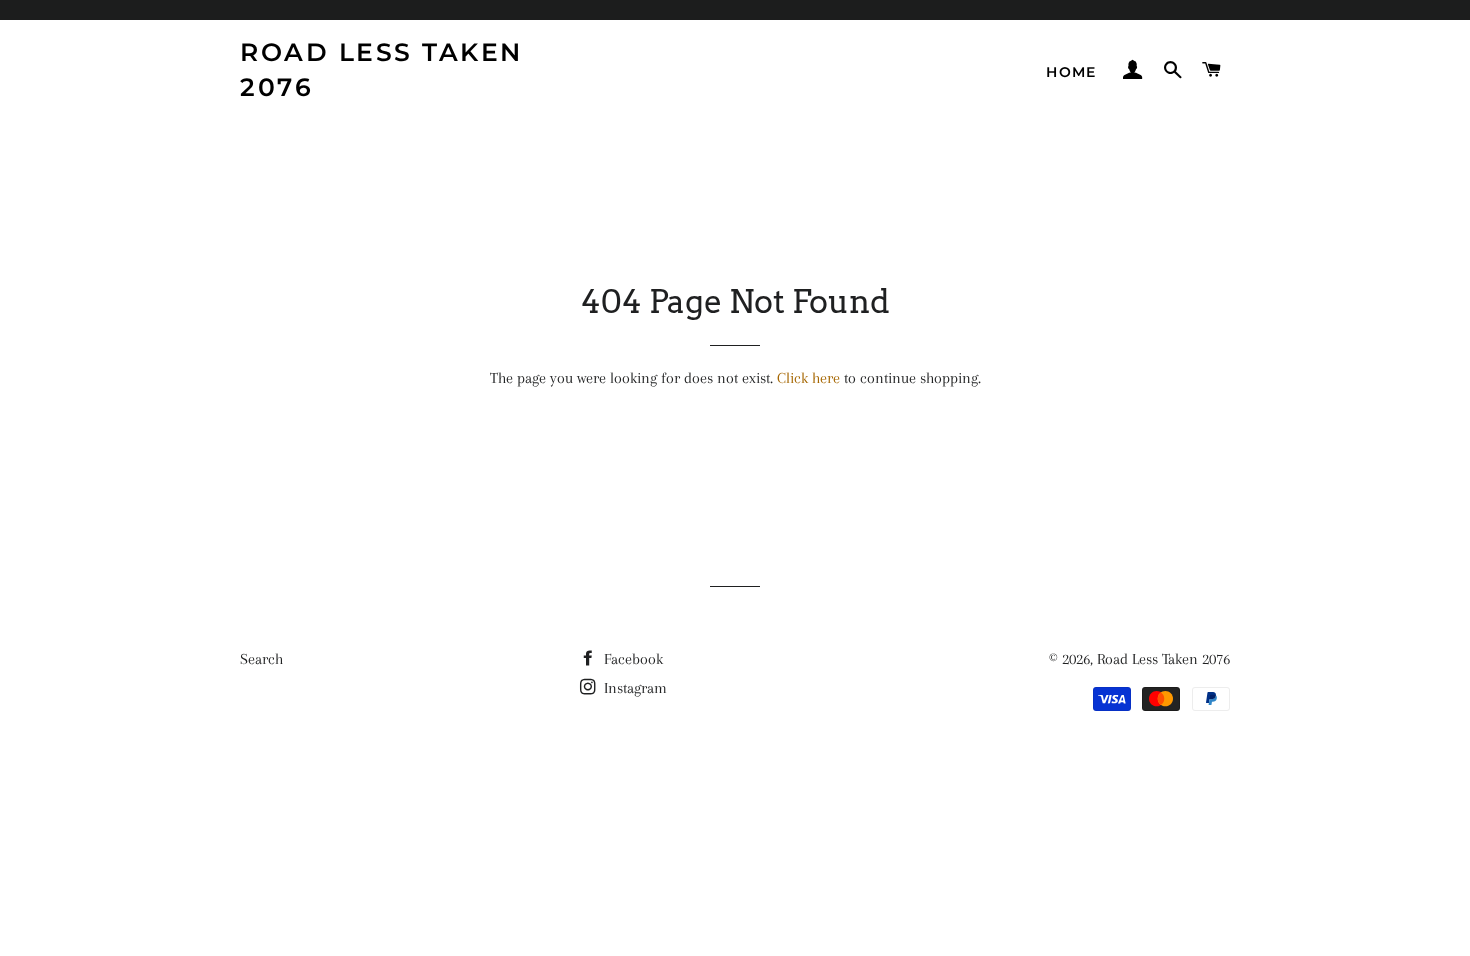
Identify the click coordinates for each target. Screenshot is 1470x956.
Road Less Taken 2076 (381, 69)
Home (1071, 72)
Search (261, 659)
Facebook (631, 659)
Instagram (633, 688)
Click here (808, 378)
